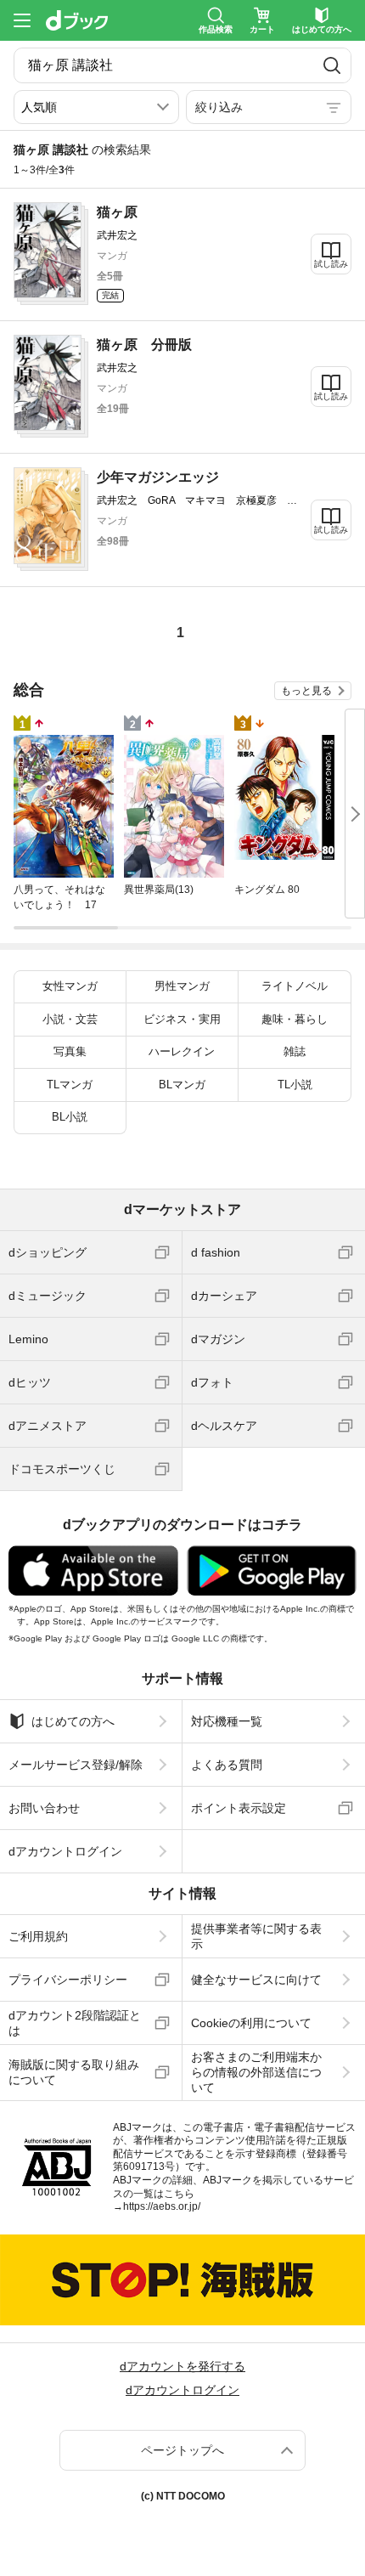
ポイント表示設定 (239, 1808)
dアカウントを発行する (182, 2366)
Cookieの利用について (251, 2023)
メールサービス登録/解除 (76, 1765)
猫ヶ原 (117, 212)
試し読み (331, 264)
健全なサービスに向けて (256, 1980)
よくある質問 (227, 1765)
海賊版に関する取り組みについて (74, 2072)
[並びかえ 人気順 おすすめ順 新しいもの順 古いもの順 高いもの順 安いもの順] (96, 107)
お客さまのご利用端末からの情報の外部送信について (256, 2072)
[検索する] (332, 65)
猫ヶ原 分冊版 (144, 345)
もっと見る (306, 691)
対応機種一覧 (227, 1721)
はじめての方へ (73, 1721)
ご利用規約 (38, 1936)
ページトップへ (182, 2450)
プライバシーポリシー (68, 1980)
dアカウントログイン (65, 1851)
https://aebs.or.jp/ (162, 2206)
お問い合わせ (44, 1808)
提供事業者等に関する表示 (256, 1936)
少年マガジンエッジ (158, 477)
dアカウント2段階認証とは (75, 2023)
